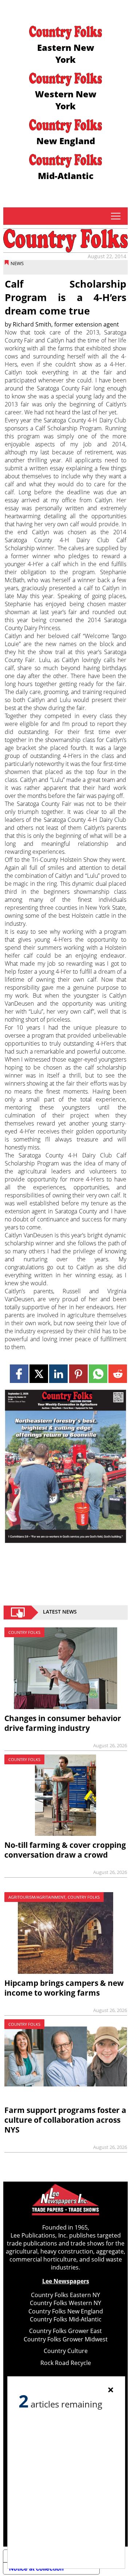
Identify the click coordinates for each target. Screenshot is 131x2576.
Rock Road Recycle (66, 2363)
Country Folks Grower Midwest (66, 2339)
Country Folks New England (66, 2311)
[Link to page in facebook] (19, 1374)
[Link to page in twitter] (39, 1374)
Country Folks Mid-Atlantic (66, 2319)
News (17, 263)
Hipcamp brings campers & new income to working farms (64, 1988)
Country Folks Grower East (65, 2331)
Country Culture (66, 2351)
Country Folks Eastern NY (65, 2295)
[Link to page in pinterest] (78, 1374)
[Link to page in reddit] (118, 1374)
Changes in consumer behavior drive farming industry (63, 1723)
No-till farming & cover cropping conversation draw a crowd (65, 1850)
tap (116, 216)
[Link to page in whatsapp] (98, 1374)
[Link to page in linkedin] (58, 1374)
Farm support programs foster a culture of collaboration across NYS (65, 2120)
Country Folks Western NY (65, 2303)
